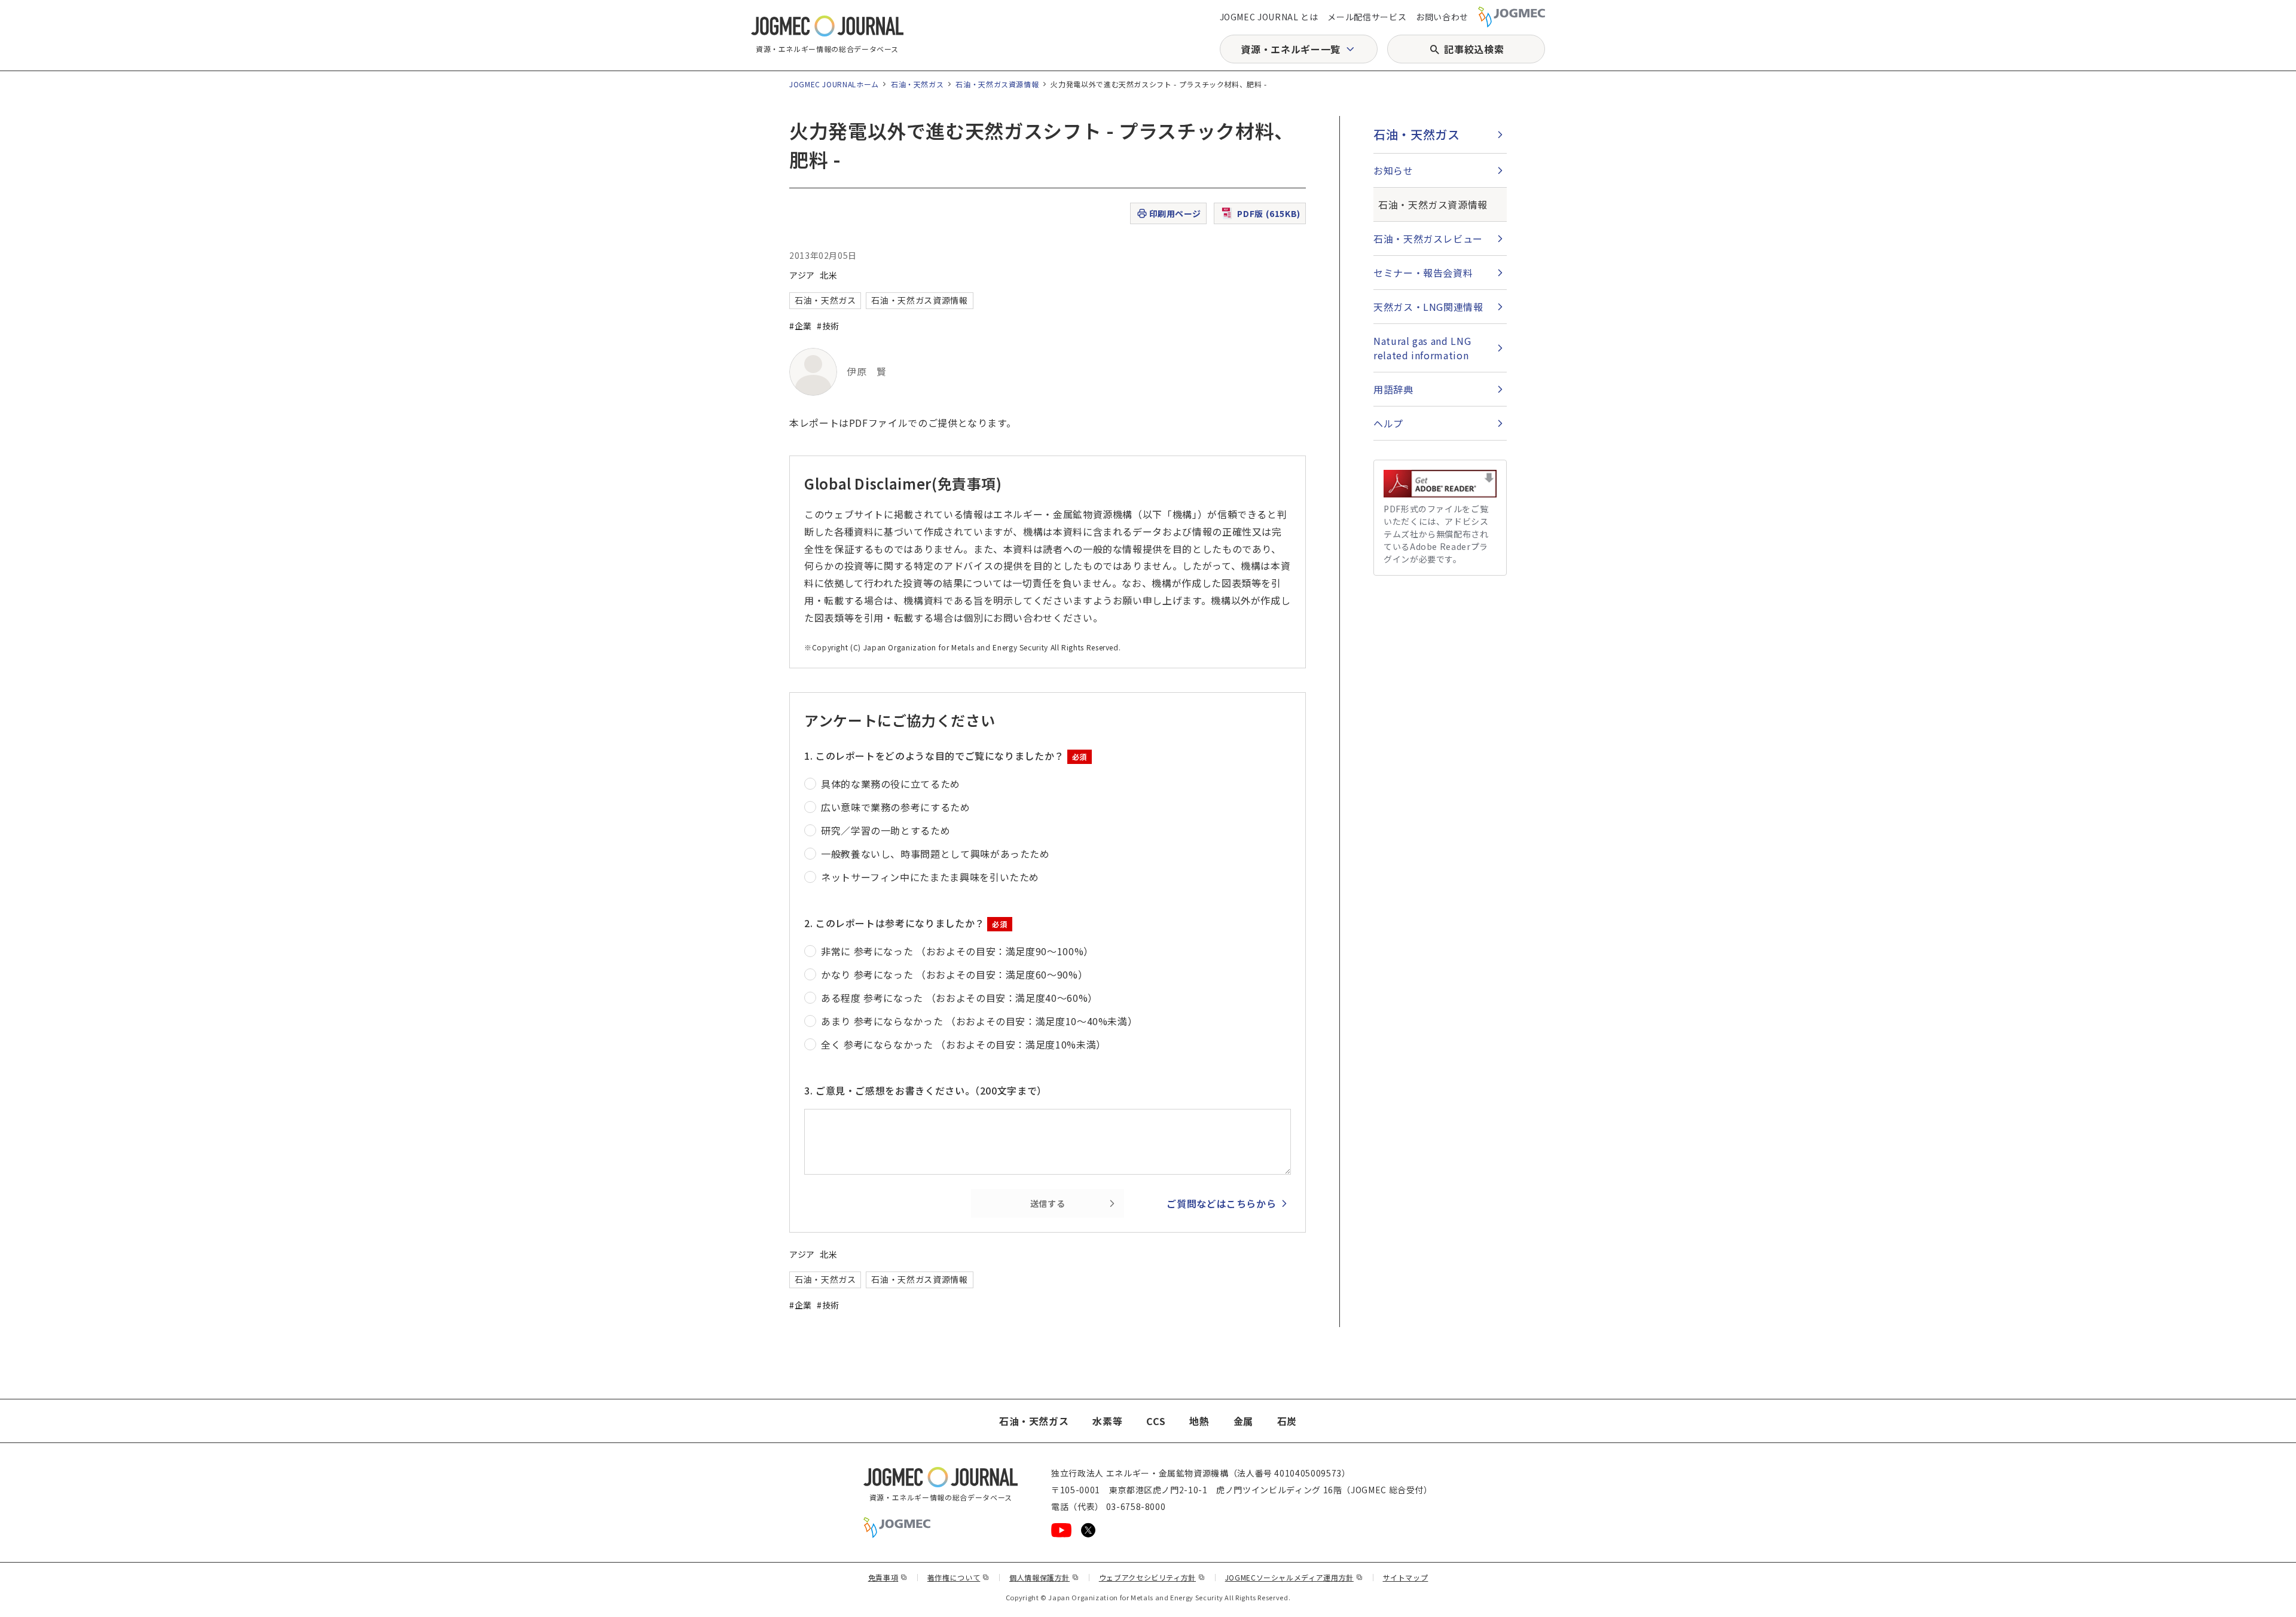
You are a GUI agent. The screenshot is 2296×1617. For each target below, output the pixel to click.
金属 (1243, 1421)
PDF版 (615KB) (1269, 213)
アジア (802, 275)
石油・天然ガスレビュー (1428, 239)
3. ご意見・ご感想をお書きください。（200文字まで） (926, 1090)
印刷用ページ (1175, 213)
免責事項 (888, 1577)
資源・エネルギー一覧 (1290, 49)
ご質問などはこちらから (1221, 1203)
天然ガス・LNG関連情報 (1428, 307)
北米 (828, 275)
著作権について (958, 1577)
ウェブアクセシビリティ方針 (1152, 1577)
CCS (1156, 1421)
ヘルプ (1388, 423)
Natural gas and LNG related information (1422, 348)
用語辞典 (1393, 389)
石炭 (1287, 1421)
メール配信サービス (1367, 17)
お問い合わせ (1442, 17)
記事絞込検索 (1474, 49)
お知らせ (1393, 170)
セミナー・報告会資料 (1423, 273)
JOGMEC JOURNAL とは (1269, 17)
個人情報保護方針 (1044, 1577)
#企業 (801, 326)
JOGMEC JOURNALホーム (834, 84)
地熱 (1199, 1421)
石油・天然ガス (917, 84)
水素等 (1107, 1421)
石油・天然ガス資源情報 (997, 84)
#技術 (828, 326)
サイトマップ (1406, 1577)
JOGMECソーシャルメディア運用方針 (1294, 1577)
